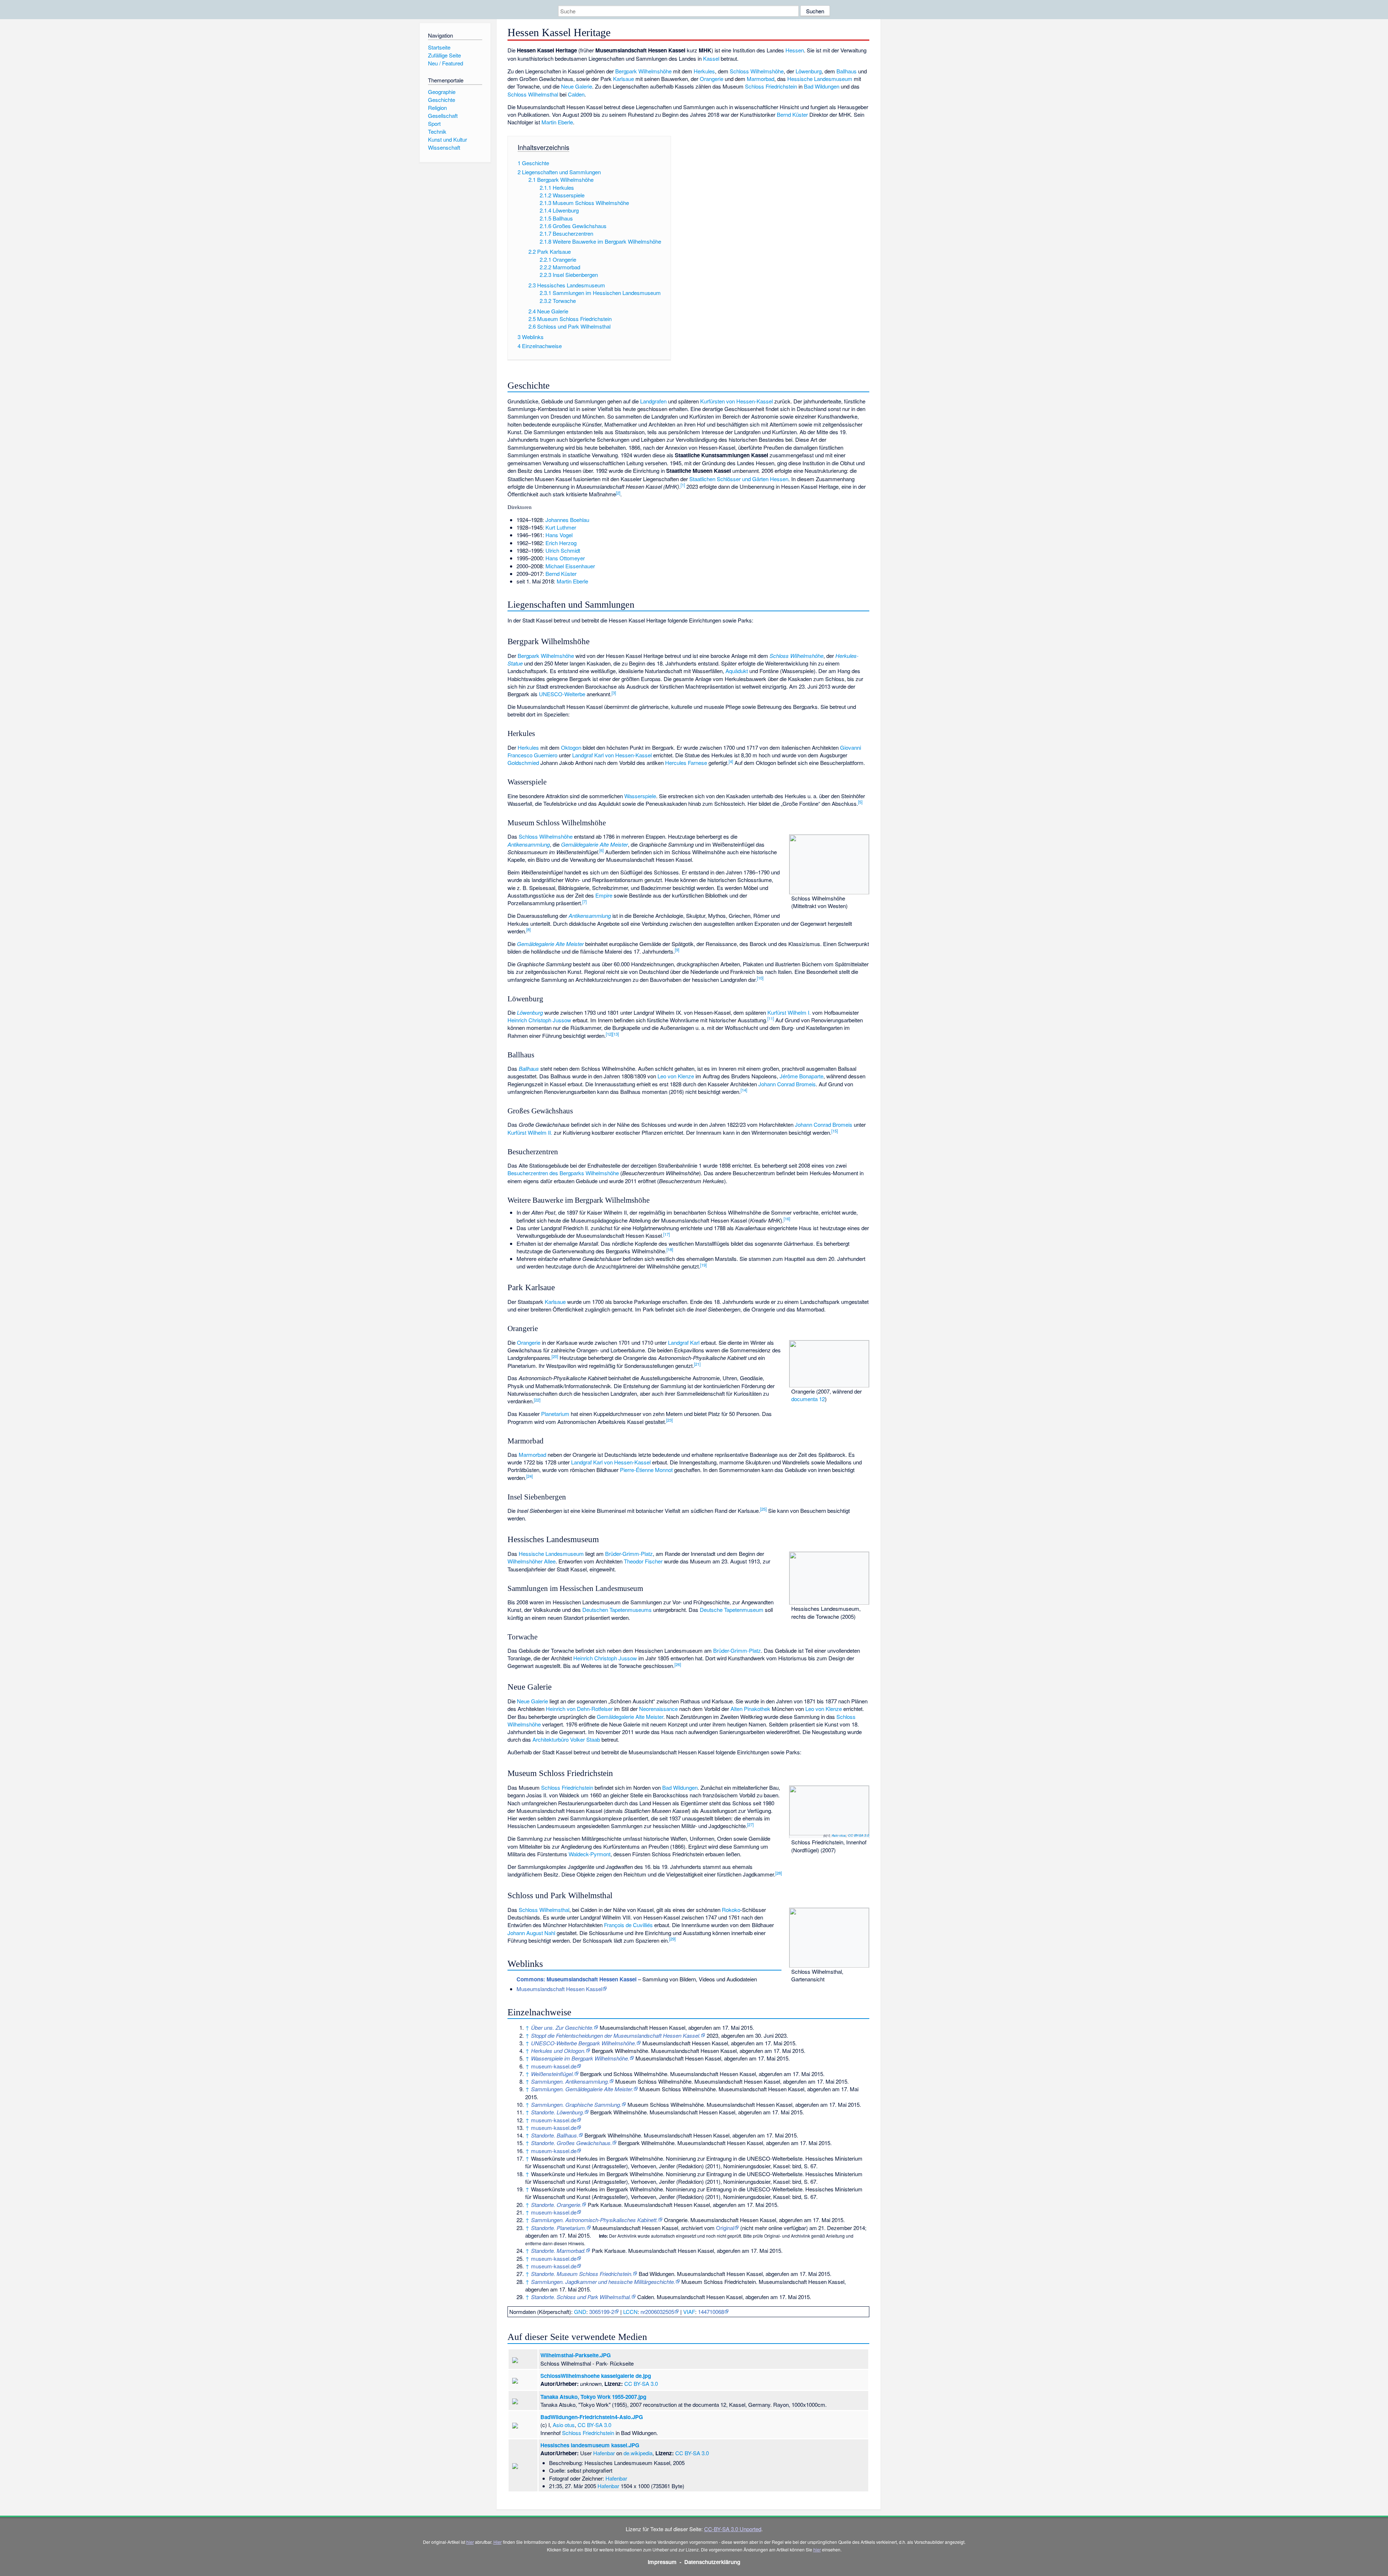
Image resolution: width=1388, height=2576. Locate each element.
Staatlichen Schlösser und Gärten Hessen (739, 479)
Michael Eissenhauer (570, 566)
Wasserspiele (640, 796)
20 (555, 1356)
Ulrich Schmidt (563, 550)
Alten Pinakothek (750, 1709)
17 (667, 1234)
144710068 (711, 2312)
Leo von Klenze (676, 1076)
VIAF (689, 2312)
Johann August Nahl (531, 1933)
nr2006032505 (657, 2312)
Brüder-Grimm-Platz (629, 1554)
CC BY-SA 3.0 (858, 1835)
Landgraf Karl (684, 1342)
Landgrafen (653, 401)
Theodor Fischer (643, 1561)
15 (835, 1131)
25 (763, 1509)
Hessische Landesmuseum (820, 79)
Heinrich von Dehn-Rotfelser (579, 1709)
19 (703, 1265)
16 (787, 1219)
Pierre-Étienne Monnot (646, 1470)
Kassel (711, 58)
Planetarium (555, 1414)
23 (669, 1420)
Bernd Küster (792, 114)
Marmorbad (761, 79)
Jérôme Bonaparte (802, 1076)
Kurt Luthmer (561, 527)
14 (744, 1090)
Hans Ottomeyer (565, 558)
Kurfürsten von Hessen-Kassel (736, 401)
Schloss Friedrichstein (771, 86)
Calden (576, 94)
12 (609, 1034)
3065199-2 (602, 2312)
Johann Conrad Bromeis (787, 1084)
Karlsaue (624, 79)
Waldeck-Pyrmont (590, 1854)
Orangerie (712, 79)
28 (779, 1873)
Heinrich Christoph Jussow (539, 1020)
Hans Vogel (559, 535)
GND (580, 2312)
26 (678, 1664)
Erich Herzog (561, 543)
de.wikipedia (638, 2453)
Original (725, 2228)
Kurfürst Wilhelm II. (530, 1132)
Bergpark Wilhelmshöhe (643, 71)
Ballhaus (847, 71)
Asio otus (839, 1835)
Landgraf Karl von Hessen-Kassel (612, 755)
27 (750, 1824)
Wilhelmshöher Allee (532, 1561)
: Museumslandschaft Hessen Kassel (577, 1979)
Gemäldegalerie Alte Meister (594, 844)
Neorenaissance (658, 1709)
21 (697, 1364)
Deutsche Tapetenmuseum (732, 1610)
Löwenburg (809, 71)
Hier (498, 2542)
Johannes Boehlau (567, 520)
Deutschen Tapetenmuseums (617, 1610)
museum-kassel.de (554, 2066)
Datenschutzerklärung (712, 2562)
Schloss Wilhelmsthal (533, 94)
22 (537, 1400)
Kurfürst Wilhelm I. (789, 1012)
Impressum (662, 2562)
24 (530, 1476)
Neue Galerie (577, 86)
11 (771, 1018)
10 (760, 978)
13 (616, 1034)
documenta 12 (808, 1399)
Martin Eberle (557, 122)
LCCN (630, 2312)
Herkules (704, 71)
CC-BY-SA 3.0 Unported (733, 2529)
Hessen (795, 50)
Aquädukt (737, 671)
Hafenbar (604, 2453)
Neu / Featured (445, 63)
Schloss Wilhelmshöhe (757, 71)
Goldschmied (523, 763)
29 (672, 1939)
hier (470, 2542)
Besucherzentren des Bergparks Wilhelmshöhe (563, 1173)
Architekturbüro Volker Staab (566, 1739)
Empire (604, 895)
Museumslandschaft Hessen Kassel (559, 1989)
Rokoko (731, 1910)
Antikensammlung (529, 844)
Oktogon (571, 747)
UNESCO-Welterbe (562, 694)
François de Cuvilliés (628, 1925)
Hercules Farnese (686, 763)
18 (670, 1249)
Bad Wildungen (822, 86)
